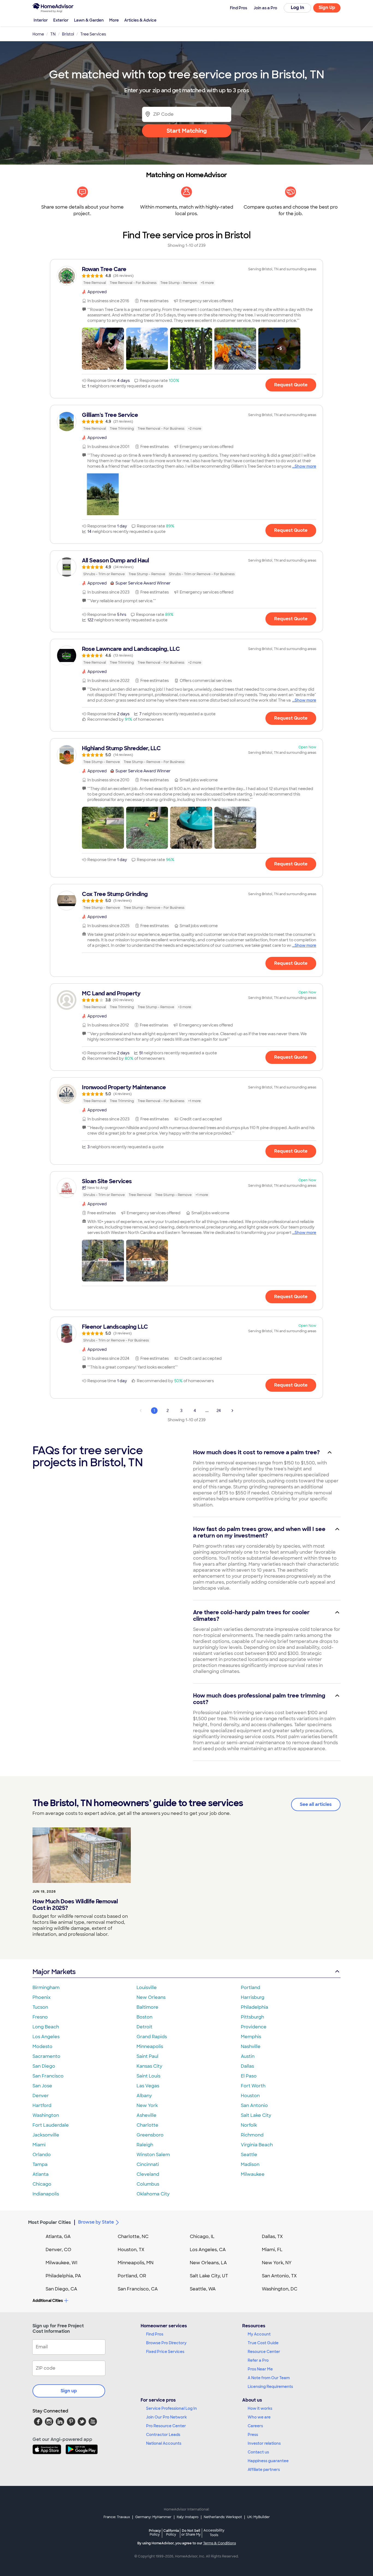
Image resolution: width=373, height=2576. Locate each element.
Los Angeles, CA (208, 2250)
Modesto (42, 2047)
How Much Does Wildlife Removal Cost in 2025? (75, 1905)
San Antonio (254, 2105)
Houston (250, 2096)
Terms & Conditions (220, 2543)
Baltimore (147, 2007)
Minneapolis (150, 2047)
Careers (255, 2426)
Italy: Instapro (188, 2517)
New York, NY (277, 2263)
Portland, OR (132, 2276)
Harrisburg (253, 1997)
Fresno (40, 2017)
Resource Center (264, 2352)
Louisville (147, 1988)
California (171, 2532)
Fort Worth (253, 2086)
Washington (46, 2115)
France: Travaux (117, 2517)
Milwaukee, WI (61, 2263)
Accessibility (214, 2533)
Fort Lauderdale (51, 2125)
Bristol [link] (68, 34)
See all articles (316, 1804)
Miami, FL (272, 2250)
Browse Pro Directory (166, 2343)
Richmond (252, 2135)
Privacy (155, 2532)
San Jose (42, 2086)
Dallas (247, 2066)
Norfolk (249, 2125)
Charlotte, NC (133, 2237)
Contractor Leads (163, 2435)
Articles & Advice (140, 20)
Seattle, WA (203, 2289)
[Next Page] (232, 1411)
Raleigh (145, 2145)
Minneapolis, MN (136, 2263)
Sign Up (327, 8)
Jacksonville (46, 2135)
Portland (251, 1988)
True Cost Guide (263, 2343)
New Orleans (151, 1997)
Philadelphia (254, 2007)
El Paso (249, 2076)
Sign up (69, 2391)
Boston (144, 2017)
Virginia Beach (257, 2145)
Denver (41, 2096)
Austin (248, 2056)
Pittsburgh (252, 2017)
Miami (39, 2145)
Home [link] (38, 34)
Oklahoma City (153, 2194)
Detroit (144, 2027)
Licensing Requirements (270, 2387)
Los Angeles (46, 2037)
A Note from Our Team (269, 2378)
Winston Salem (153, 2155)
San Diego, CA (61, 2289)
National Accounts (164, 2443)
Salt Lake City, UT (209, 2276)
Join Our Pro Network (166, 2417)
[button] (103, 349)
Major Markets (54, 1972)
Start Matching (187, 131)
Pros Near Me (260, 2369)
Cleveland (148, 2174)
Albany (144, 2096)
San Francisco (48, 2076)
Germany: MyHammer (153, 2517)
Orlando (42, 2155)
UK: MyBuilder (258, 2517)
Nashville (251, 2047)
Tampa (40, 2164)
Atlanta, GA (58, 2237)
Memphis (251, 2037)
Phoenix (42, 1997)
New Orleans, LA (208, 2263)
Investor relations (264, 2443)
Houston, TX (131, 2250)
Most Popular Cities (50, 2222)
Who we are (259, 2417)
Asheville (146, 2115)
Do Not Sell (191, 2532)
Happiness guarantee (268, 2461)
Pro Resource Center (166, 2426)
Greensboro (150, 2135)
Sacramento (46, 2056)
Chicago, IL (202, 2237)
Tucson (40, 2007)
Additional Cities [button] (48, 2301)
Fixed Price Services (165, 2352)
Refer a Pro (258, 2360)
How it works (260, 2408)
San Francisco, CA (138, 2289)
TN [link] (53, 34)
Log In (297, 8)
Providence (254, 2027)
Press (253, 2435)
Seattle (249, 2155)
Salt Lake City (256, 2115)
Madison (250, 2164)
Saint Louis (148, 2076)
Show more (305, 466)
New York (147, 2105)
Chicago (42, 2184)
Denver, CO (58, 2250)
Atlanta (41, 2174)
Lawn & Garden (89, 20)
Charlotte (147, 2125)
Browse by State (96, 2222)
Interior (41, 20)
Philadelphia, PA (63, 2276)
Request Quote (291, 385)
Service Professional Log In (171, 2408)
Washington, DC (280, 2289)
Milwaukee (253, 2174)
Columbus (148, 2184)
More (114, 20)
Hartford (42, 2105)
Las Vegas (148, 2086)
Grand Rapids (152, 2037)
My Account (259, 2334)
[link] (187, 276)
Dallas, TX (272, 2237)
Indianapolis (46, 2194)
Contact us (258, 2452)
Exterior (61, 20)
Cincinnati (148, 2164)
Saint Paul (147, 2056)
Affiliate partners (264, 2470)
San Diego (44, 2066)
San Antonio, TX (279, 2276)
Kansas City (149, 2066)
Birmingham (46, 1988)
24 (219, 1411)
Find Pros (155, 2334)
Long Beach (46, 2027)
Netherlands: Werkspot (223, 2517)
